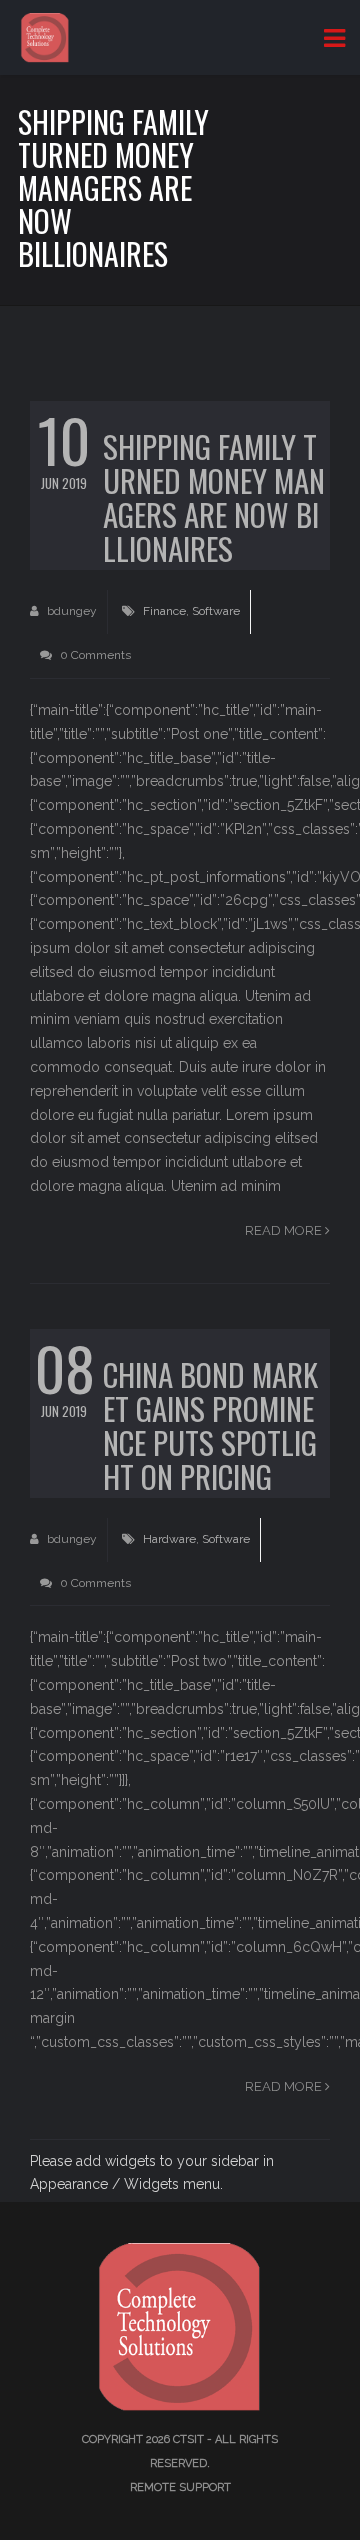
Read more (285, 1230)
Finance (164, 611)
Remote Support (180, 2487)
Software (216, 611)
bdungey (70, 611)
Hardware (169, 1539)
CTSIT (188, 2439)
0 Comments (94, 655)
